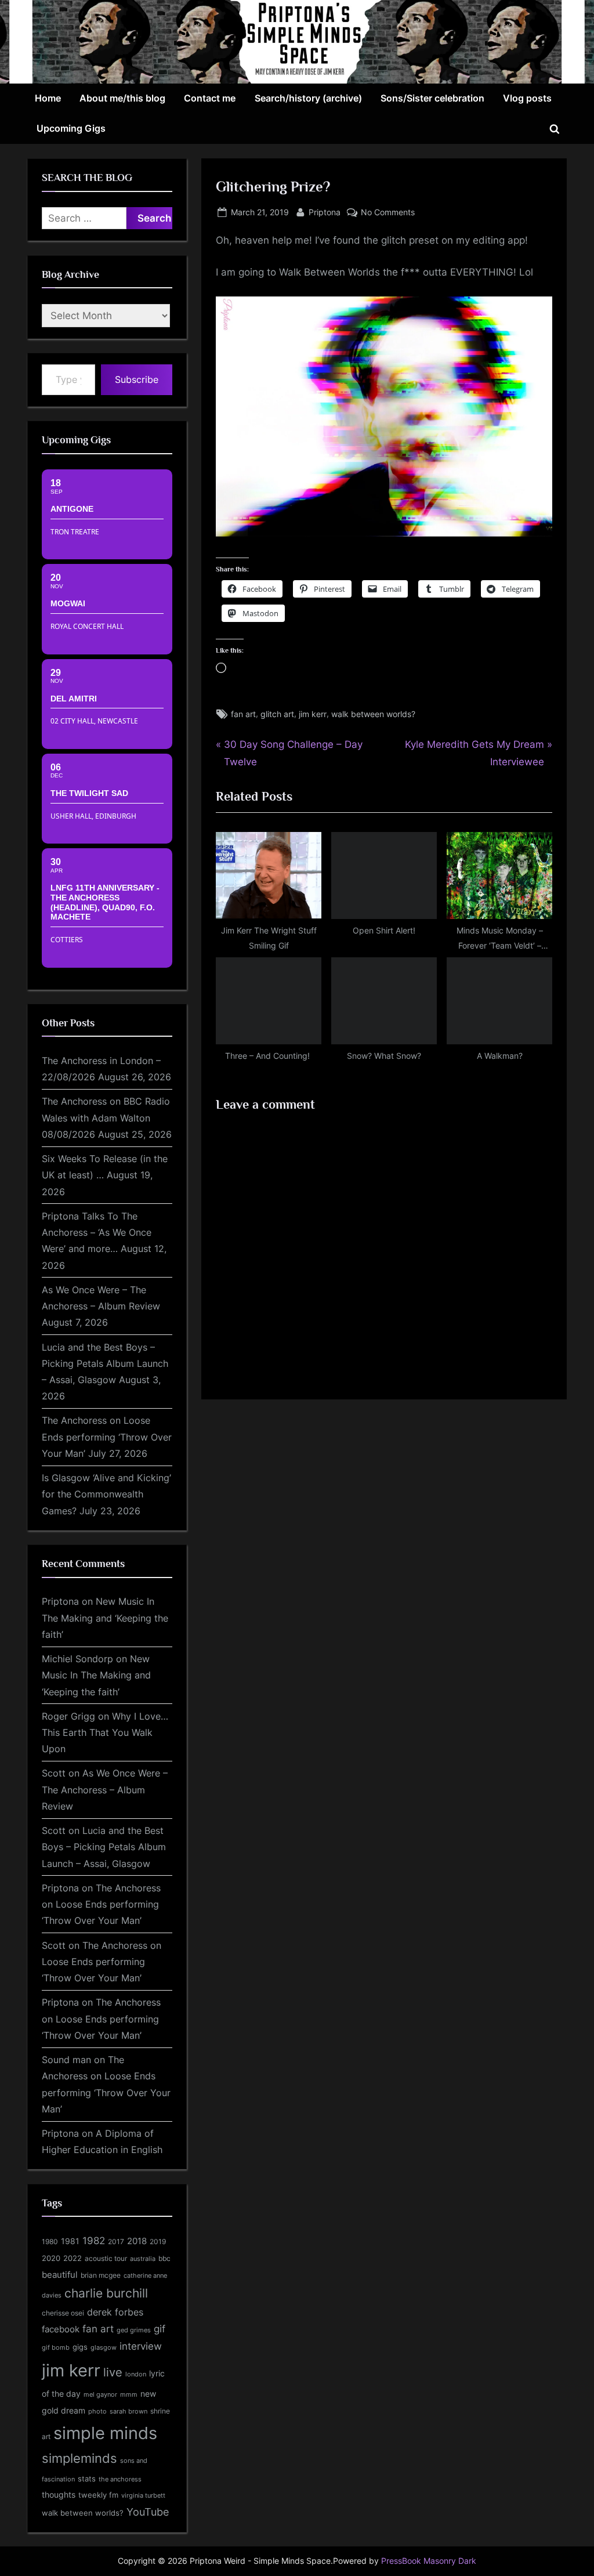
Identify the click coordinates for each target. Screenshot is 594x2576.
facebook (61, 2329)
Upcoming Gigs (71, 128)
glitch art (277, 714)
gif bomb (56, 2348)
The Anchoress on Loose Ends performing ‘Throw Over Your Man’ (107, 1437)
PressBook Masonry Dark (429, 2561)
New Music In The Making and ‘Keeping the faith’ (105, 1618)
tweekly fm (98, 2495)
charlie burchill (106, 2293)
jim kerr (313, 714)
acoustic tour (106, 2258)
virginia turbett (143, 2496)
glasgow (104, 2347)
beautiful (60, 2275)
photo (97, 2412)
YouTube (148, 2512)
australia (143, 2259)
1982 (94, 2241)
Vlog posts (527, 98)
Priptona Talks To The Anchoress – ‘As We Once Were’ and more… (97, 1233)
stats (87, 2479)
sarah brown (128, 2411)
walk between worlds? (373, 714)
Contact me (210, 98)
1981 (70, 2241)
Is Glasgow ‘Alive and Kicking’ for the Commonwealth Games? (106, 1494)
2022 (73, 2258)
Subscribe (137, 379)
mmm (129, 2394)
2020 (51, 2258)
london (136, 2374)
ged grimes (134, 2330)
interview (141, 2346)
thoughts (59, 2495)
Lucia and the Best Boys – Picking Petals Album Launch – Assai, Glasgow (105, 1364)
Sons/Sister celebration (432, 98)
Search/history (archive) (308, 98)
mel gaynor (100, 2394)
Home (48, 98)
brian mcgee (101, 2275)
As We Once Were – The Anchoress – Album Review (105, 1790)
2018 (137, 2241)
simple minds (105, 2433)
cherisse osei (63, 2313)
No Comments (388, 213)
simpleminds (79, 2458)
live (113, 2372)
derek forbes (115, 2312)
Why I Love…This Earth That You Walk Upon (105, 1733)
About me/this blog (122, 98)
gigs (80, 2347)
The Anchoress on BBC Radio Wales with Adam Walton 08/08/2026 (106, 1118)
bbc (164, 2258)
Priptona (325, 212)
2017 (116, 2242)
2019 (158, 2242)
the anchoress (120, 2479)
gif (160, 2329)
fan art (243, 714)
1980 (50, 2242)
